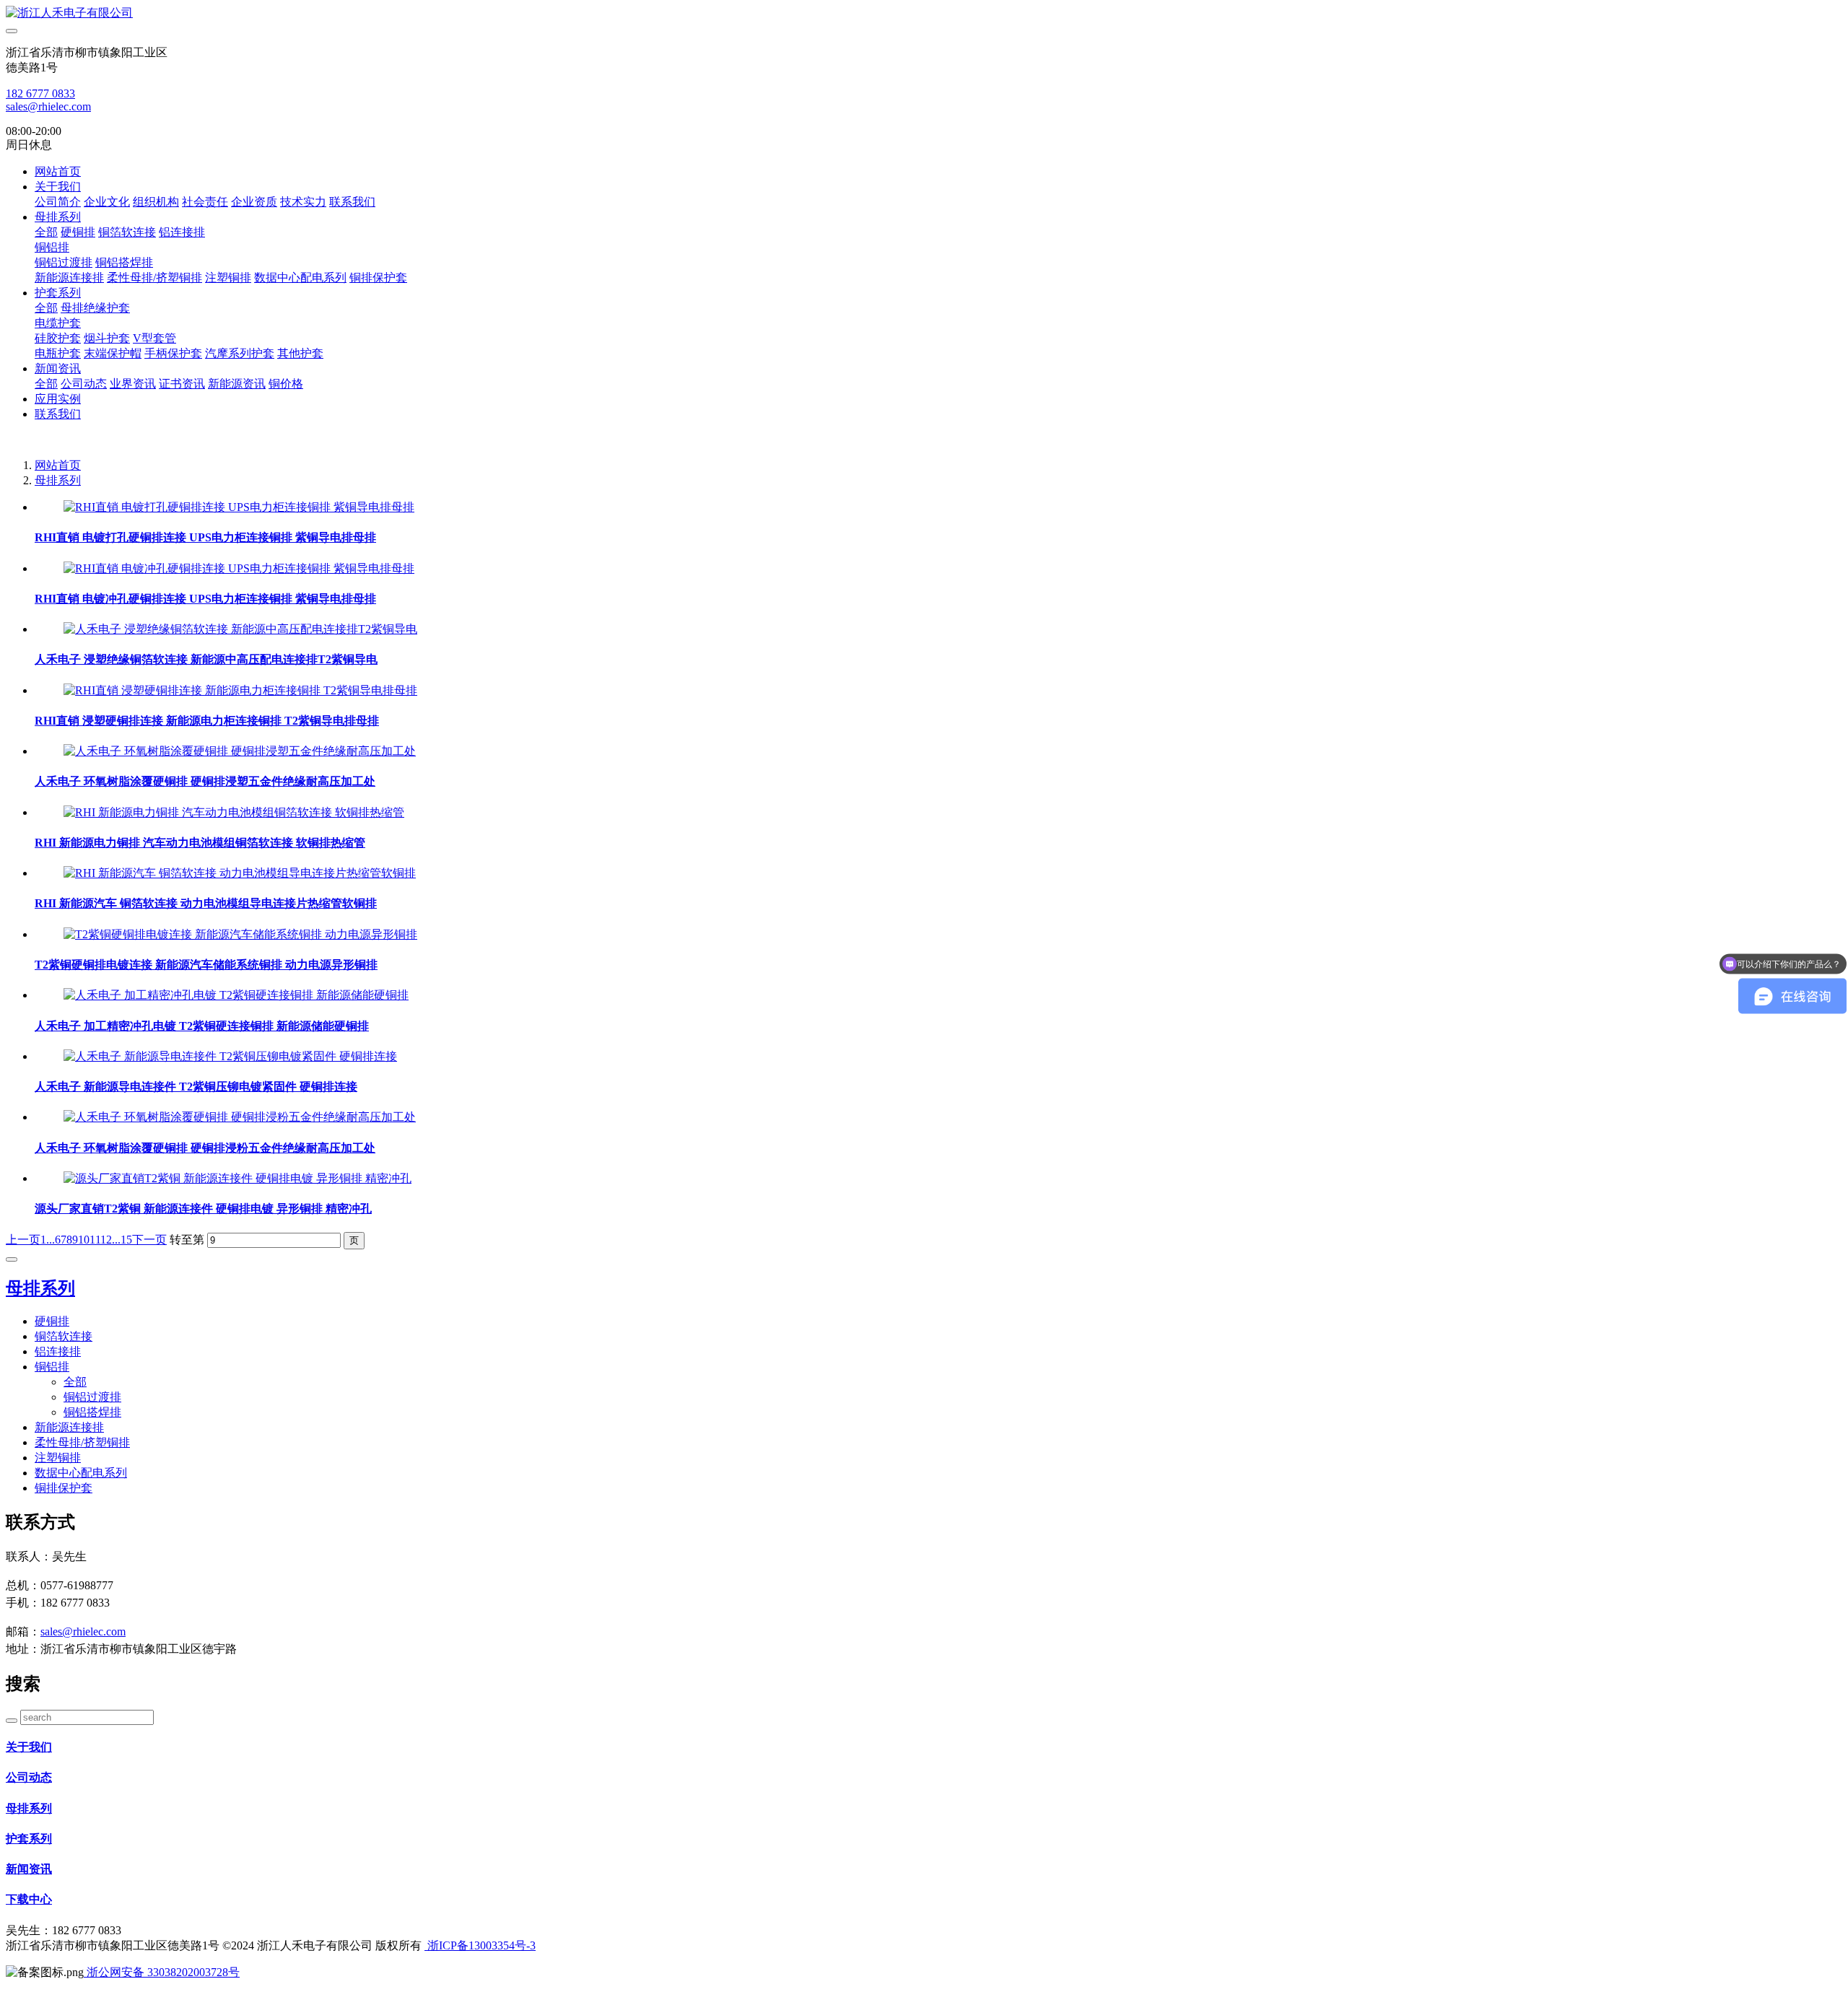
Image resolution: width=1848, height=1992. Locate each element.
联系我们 (352, 202)
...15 (122, 1240)
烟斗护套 (107, 338)
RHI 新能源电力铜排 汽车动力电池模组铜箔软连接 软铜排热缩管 (200, 843)
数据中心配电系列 (300, 278)
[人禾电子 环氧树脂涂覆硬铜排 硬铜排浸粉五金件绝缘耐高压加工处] (240, 1117)
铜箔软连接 (127, 232)
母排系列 (58, 217)
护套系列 (58, 293)
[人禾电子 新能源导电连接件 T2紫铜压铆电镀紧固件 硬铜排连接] (230, 1056)
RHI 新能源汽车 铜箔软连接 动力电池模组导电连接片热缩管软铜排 (206, 903)
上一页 (23, 1240)
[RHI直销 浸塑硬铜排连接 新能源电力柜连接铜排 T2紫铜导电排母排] (240, 690)
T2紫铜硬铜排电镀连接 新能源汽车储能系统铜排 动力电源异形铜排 (206, 965)
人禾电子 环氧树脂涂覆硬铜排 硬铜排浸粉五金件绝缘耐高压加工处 (205, 1148)
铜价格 (286, 384)
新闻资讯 (58, 368)
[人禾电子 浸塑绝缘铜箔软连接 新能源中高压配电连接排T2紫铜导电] (240, 629)
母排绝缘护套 (95, 308)
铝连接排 (182, 232)
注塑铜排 (228, 278)
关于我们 (58, 187)
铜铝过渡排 (64, 262)
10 (84, 1240)
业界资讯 (133, 384)
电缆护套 (58, 323)
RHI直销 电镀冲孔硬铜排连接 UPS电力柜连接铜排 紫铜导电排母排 (205, 599)
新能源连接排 (69, 278)
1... (48, 1240)
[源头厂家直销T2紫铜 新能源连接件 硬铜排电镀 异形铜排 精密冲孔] (237, 1178)
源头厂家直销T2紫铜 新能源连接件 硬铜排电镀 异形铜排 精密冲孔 (203, 1209)
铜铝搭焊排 (124, 262)
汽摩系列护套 (240, 353)
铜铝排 (52, 247)
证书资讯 (182, 384)
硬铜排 (78, 232)
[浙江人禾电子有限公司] (924, 13)
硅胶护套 (58, 338)
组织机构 (156, 202)
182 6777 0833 (40, 93)
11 (95, 1240)
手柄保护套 (173, 353)
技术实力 (303, 202)
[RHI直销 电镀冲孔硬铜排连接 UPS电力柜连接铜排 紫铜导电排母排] (239, 568)
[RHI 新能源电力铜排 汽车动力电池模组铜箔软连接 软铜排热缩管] (234, 812)
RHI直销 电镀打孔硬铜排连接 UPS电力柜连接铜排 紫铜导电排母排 (205, 537)
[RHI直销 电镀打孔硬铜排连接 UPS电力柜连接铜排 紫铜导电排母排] (239, 507)
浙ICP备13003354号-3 (480, 1945)
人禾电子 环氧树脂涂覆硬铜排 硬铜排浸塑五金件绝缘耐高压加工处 (205, 781)
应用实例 (58, 399)
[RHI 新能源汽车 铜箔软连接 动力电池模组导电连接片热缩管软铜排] (240, 873)
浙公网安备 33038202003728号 (162, 1972)
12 (106, 1240)
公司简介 (58, 202)
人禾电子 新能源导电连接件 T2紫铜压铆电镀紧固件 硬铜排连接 (196, 1087)
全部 (46, 232)
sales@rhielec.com (48, 106)
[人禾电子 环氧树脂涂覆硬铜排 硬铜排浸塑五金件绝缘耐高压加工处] (240, 751)
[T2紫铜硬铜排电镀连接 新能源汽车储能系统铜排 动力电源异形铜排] (240, 934)
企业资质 (254, 202)
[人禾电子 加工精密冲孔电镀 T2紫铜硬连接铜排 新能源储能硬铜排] (236, 995)
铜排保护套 (378, 278)
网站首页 (58, 171)
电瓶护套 (58, 353)
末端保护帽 (113, 353)
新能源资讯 (237, 384)
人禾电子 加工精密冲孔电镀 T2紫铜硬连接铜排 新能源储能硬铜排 (202, 1026)
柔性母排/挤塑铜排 (154, 278)
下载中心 (29, 1899)
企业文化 (107, 202)
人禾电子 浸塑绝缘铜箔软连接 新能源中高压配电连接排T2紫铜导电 (206, 659)
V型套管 (154, 338)
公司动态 (84, 384)
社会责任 (205, 202)
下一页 (149, 1240)
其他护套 (300, 353)
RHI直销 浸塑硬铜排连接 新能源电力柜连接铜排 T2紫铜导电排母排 (207, 721)
